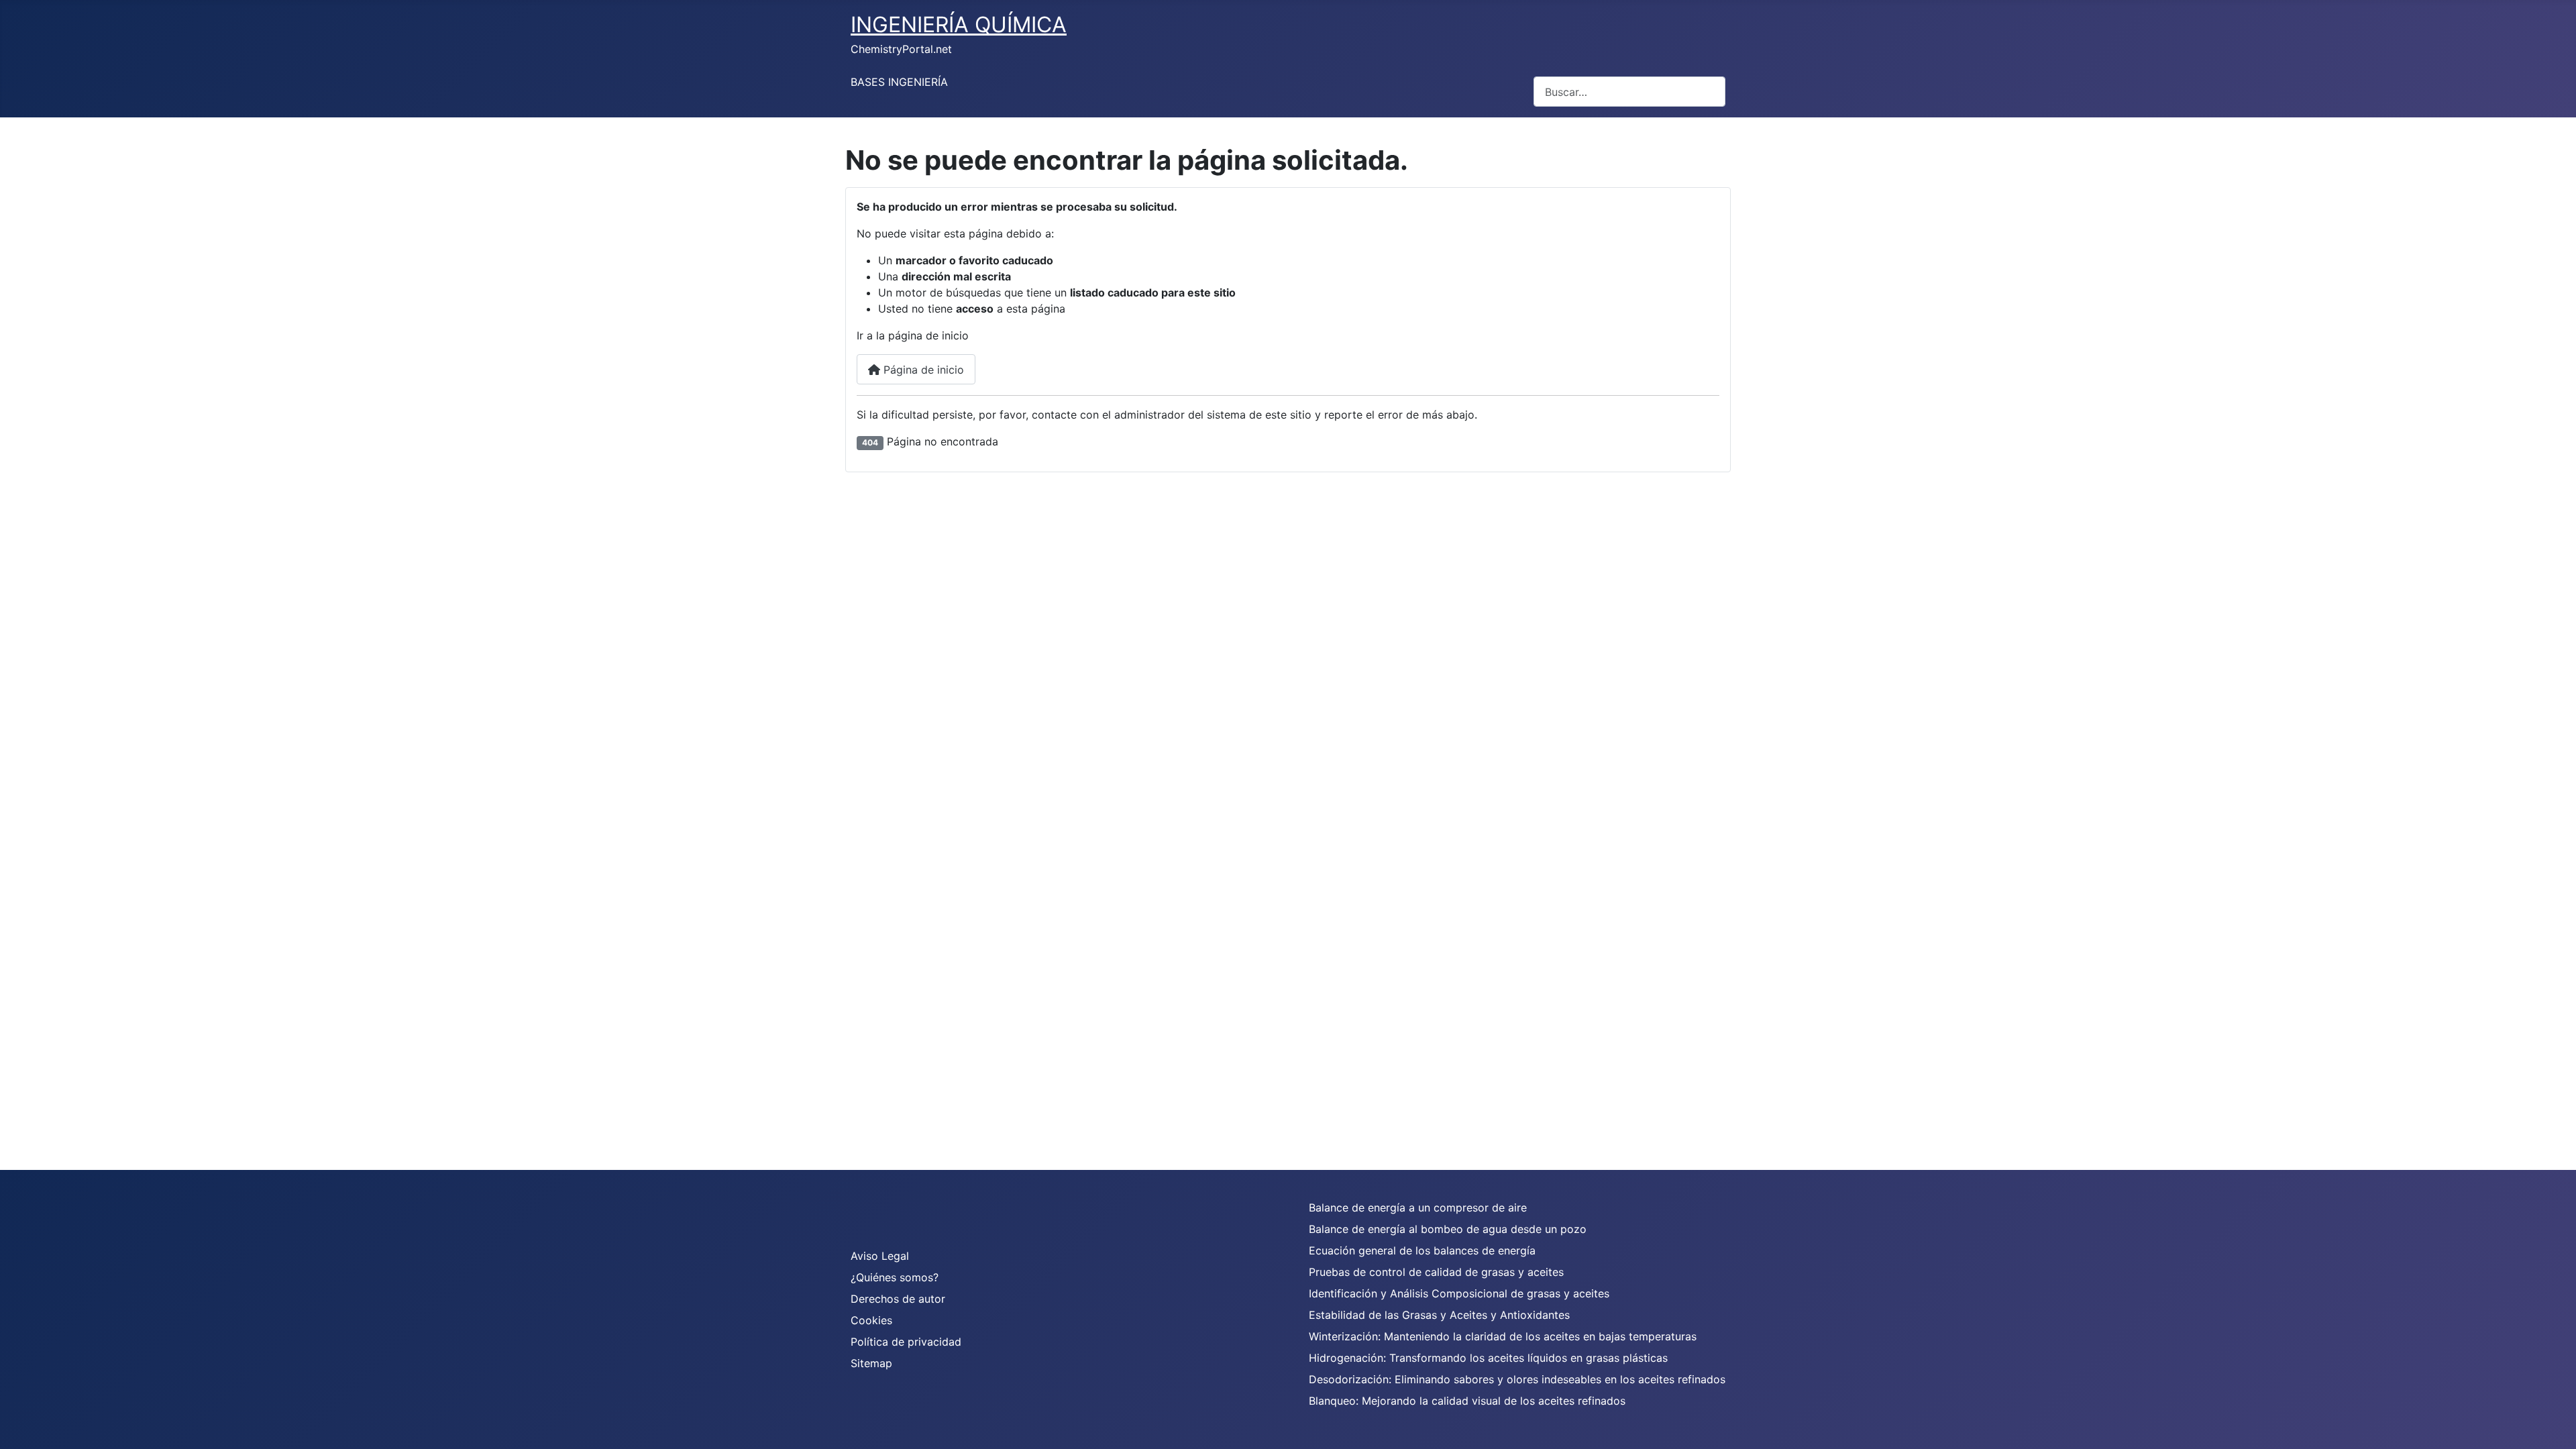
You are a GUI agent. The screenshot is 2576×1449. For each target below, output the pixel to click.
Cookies (871, 1320)
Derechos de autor (898, 1299)
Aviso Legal (880, 1256)
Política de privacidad (906, 1342)
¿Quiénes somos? (895, 1277)
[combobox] (1629, 92)
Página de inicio (922, 370)
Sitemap (871, 1363)
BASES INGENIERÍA (899, 82)
